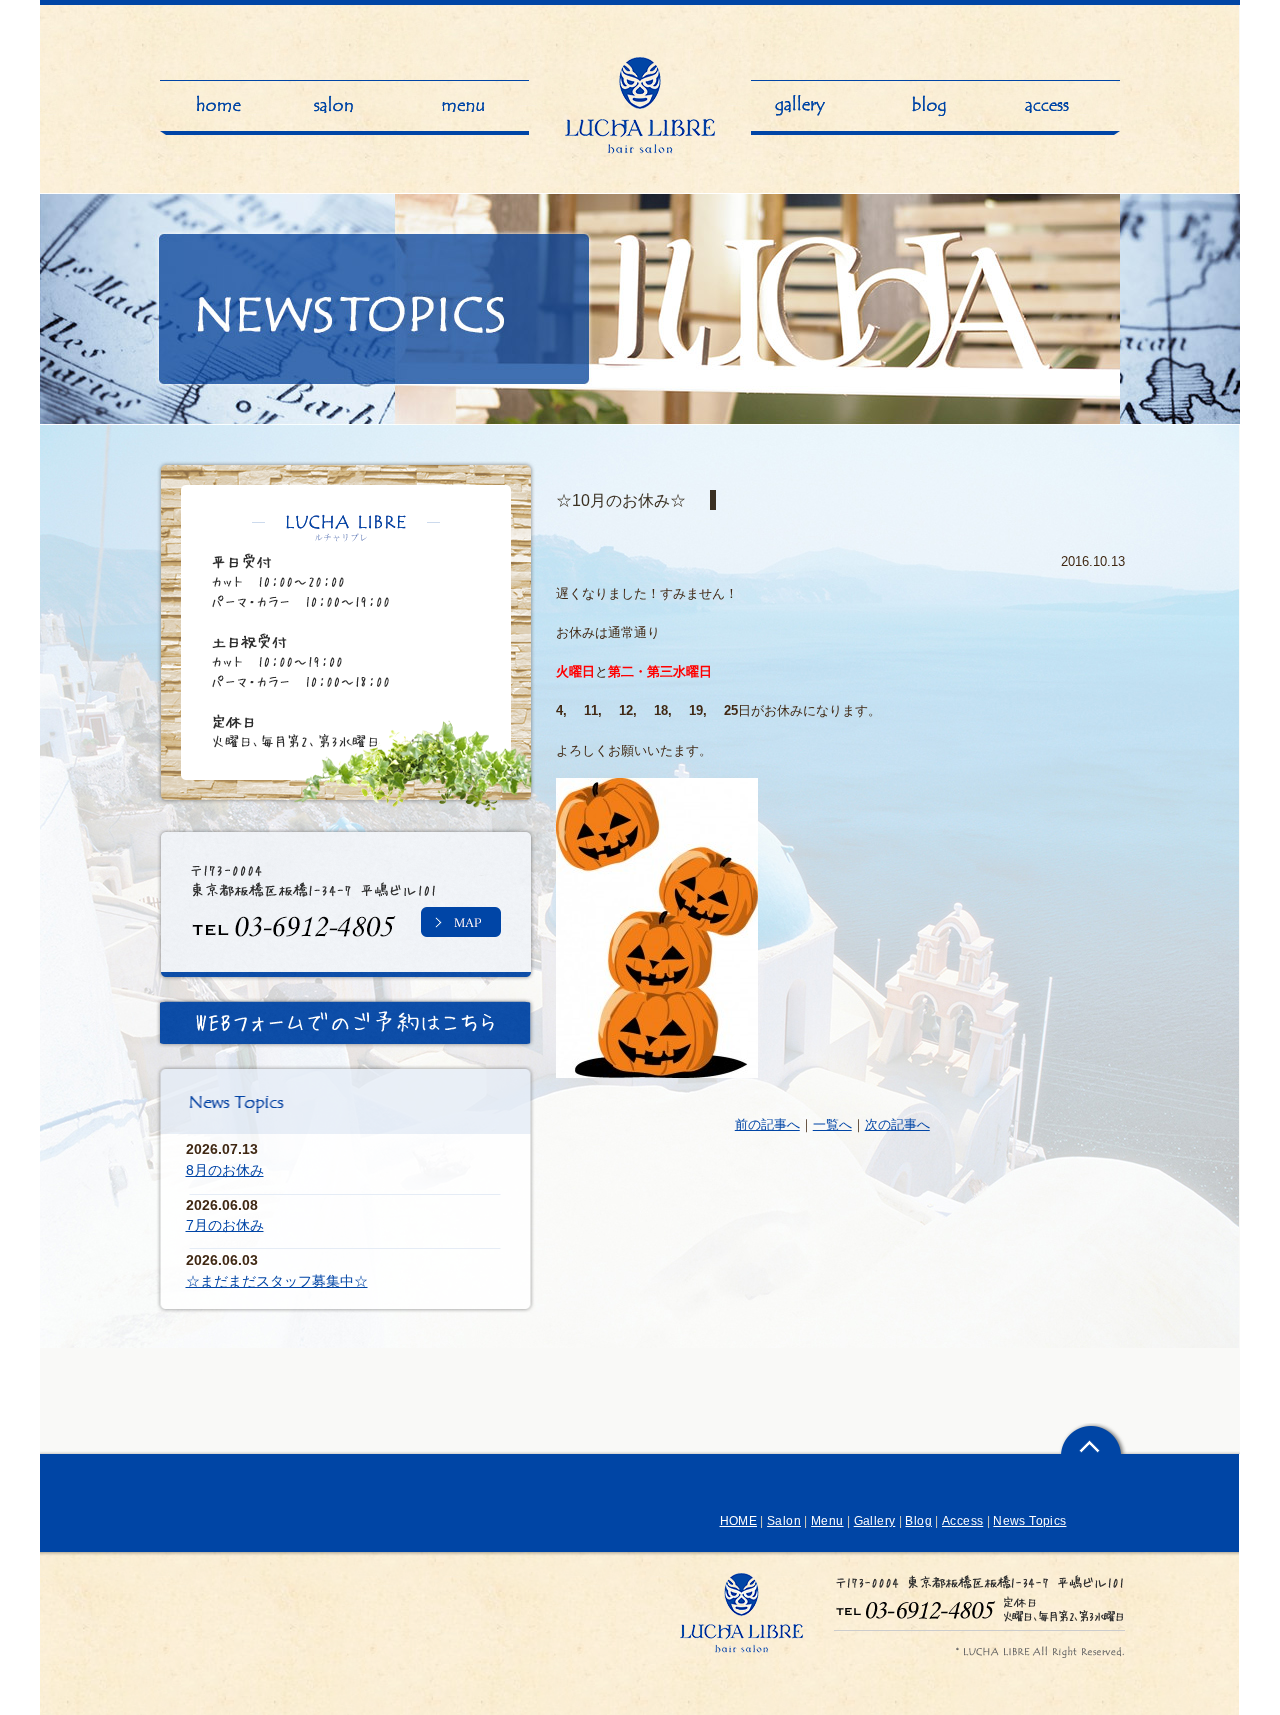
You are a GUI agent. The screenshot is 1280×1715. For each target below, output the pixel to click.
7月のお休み (225, 1225)
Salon (784, 1521)
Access (962, 1521)
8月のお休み (225, 1170)
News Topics (1029, 1521)
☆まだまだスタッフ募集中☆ (277, 1281)
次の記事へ (897, 1124)
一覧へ (832, 1124)
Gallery (875, 1521)
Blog (918, 1521)
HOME (738, 1521)
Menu (827, 1521)
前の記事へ (767, 1124)
